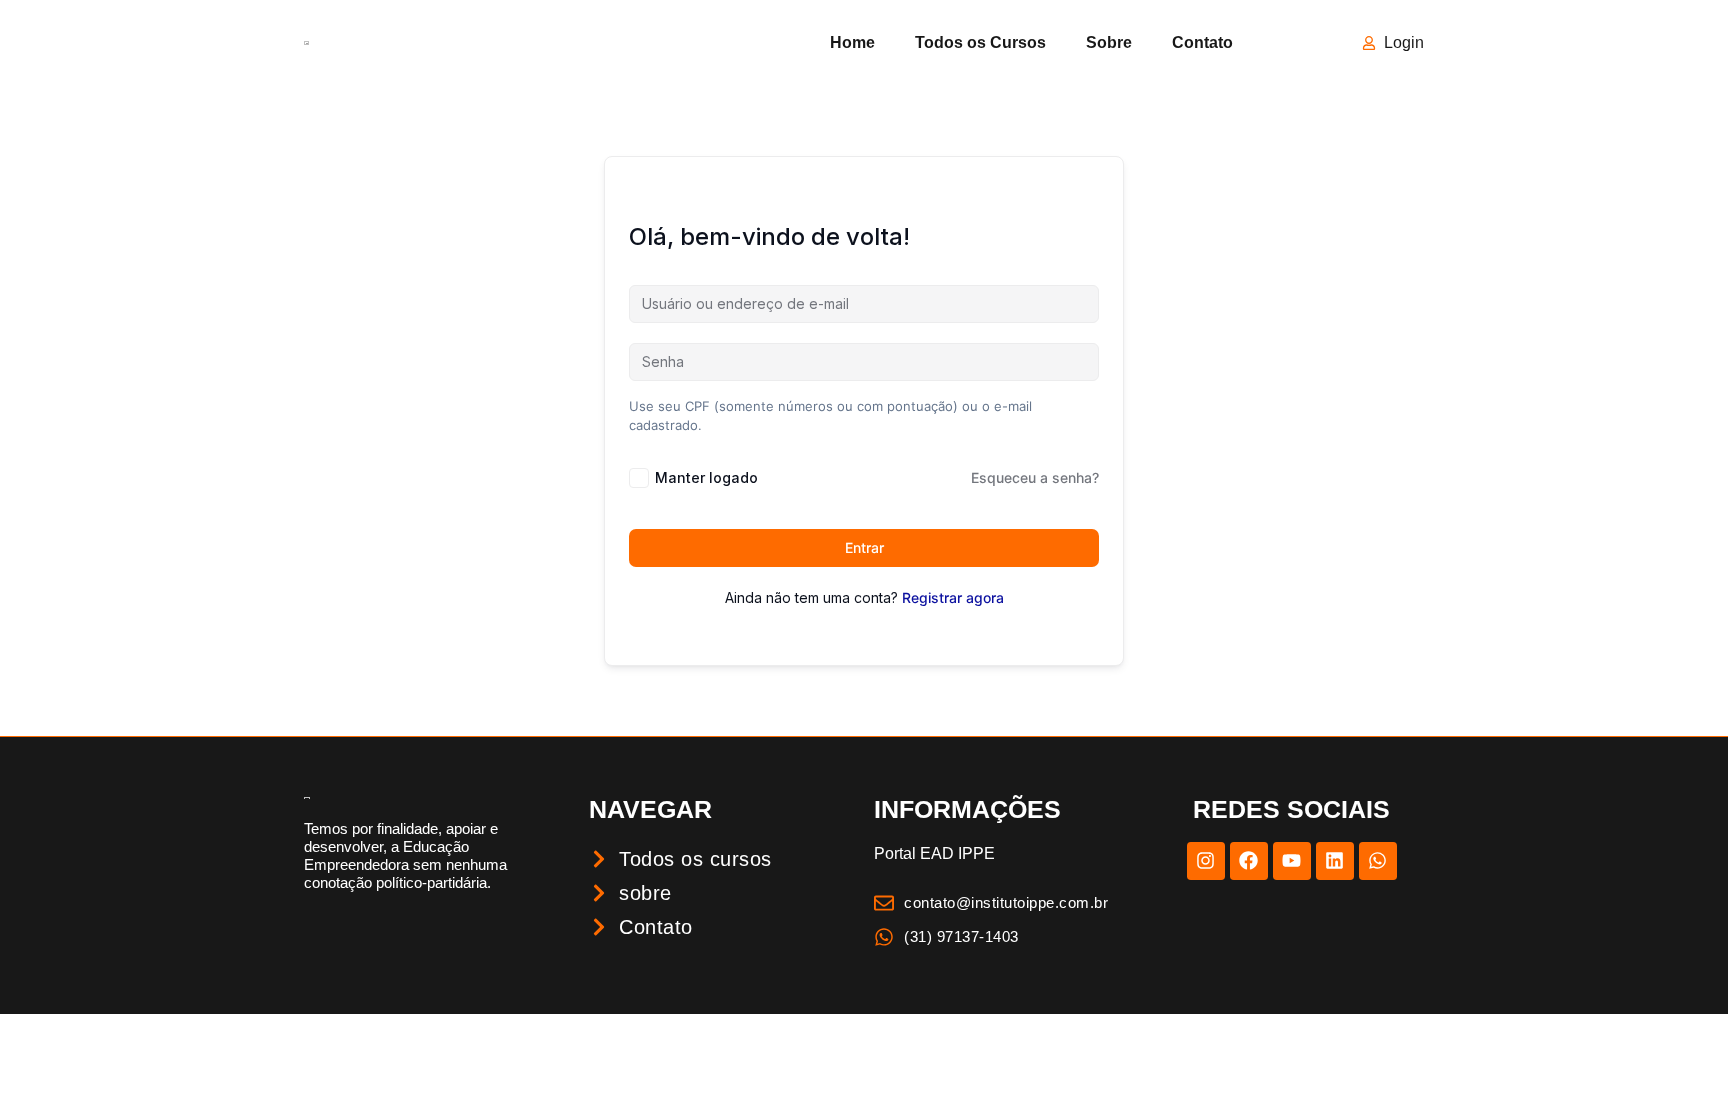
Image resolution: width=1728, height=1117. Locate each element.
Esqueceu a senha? (1035, 477)
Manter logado (706, 477)
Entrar (864, 547)
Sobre (1109, 42)
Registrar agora (953, 597)
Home (852, 42)
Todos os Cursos (980, 42)
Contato (1202, 42)
